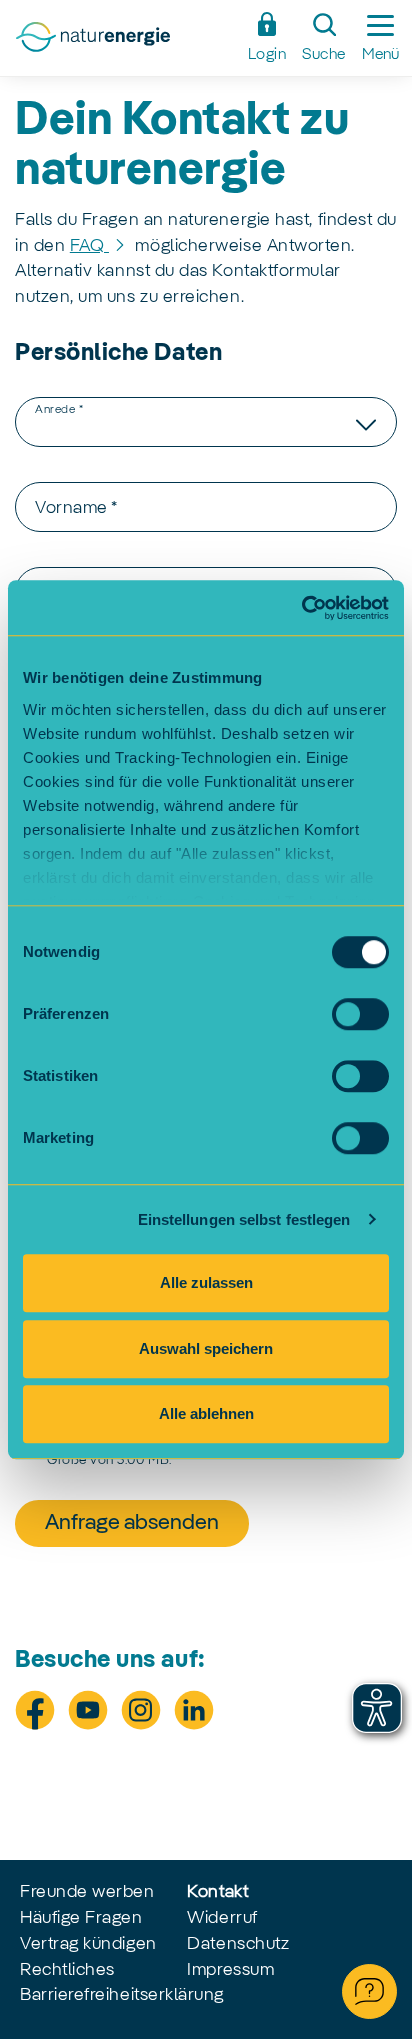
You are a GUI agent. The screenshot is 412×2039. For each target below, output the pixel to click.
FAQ (89, 246)
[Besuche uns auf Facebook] (35, 1710)
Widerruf (222, 1918)
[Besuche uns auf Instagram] (141, 1710)
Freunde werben (87, 1892)
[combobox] (206, 422)
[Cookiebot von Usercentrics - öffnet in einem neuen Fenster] (301, 608)
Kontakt (217, 1892)
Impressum (230, 1970)
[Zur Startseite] (125, 43)
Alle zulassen (206, 1282)
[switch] (360, 1014)
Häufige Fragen (81, 1918)
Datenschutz (238, 1944)
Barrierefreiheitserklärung (122, 1995)
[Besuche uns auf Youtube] (88, 1710)
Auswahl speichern (206, 1348)
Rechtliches (67, 1970)
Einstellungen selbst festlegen (244, 1219)
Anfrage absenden (132, 1523)
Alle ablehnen (206, 1413)
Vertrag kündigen (88, 1944)
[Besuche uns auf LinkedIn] (194, 1710)
